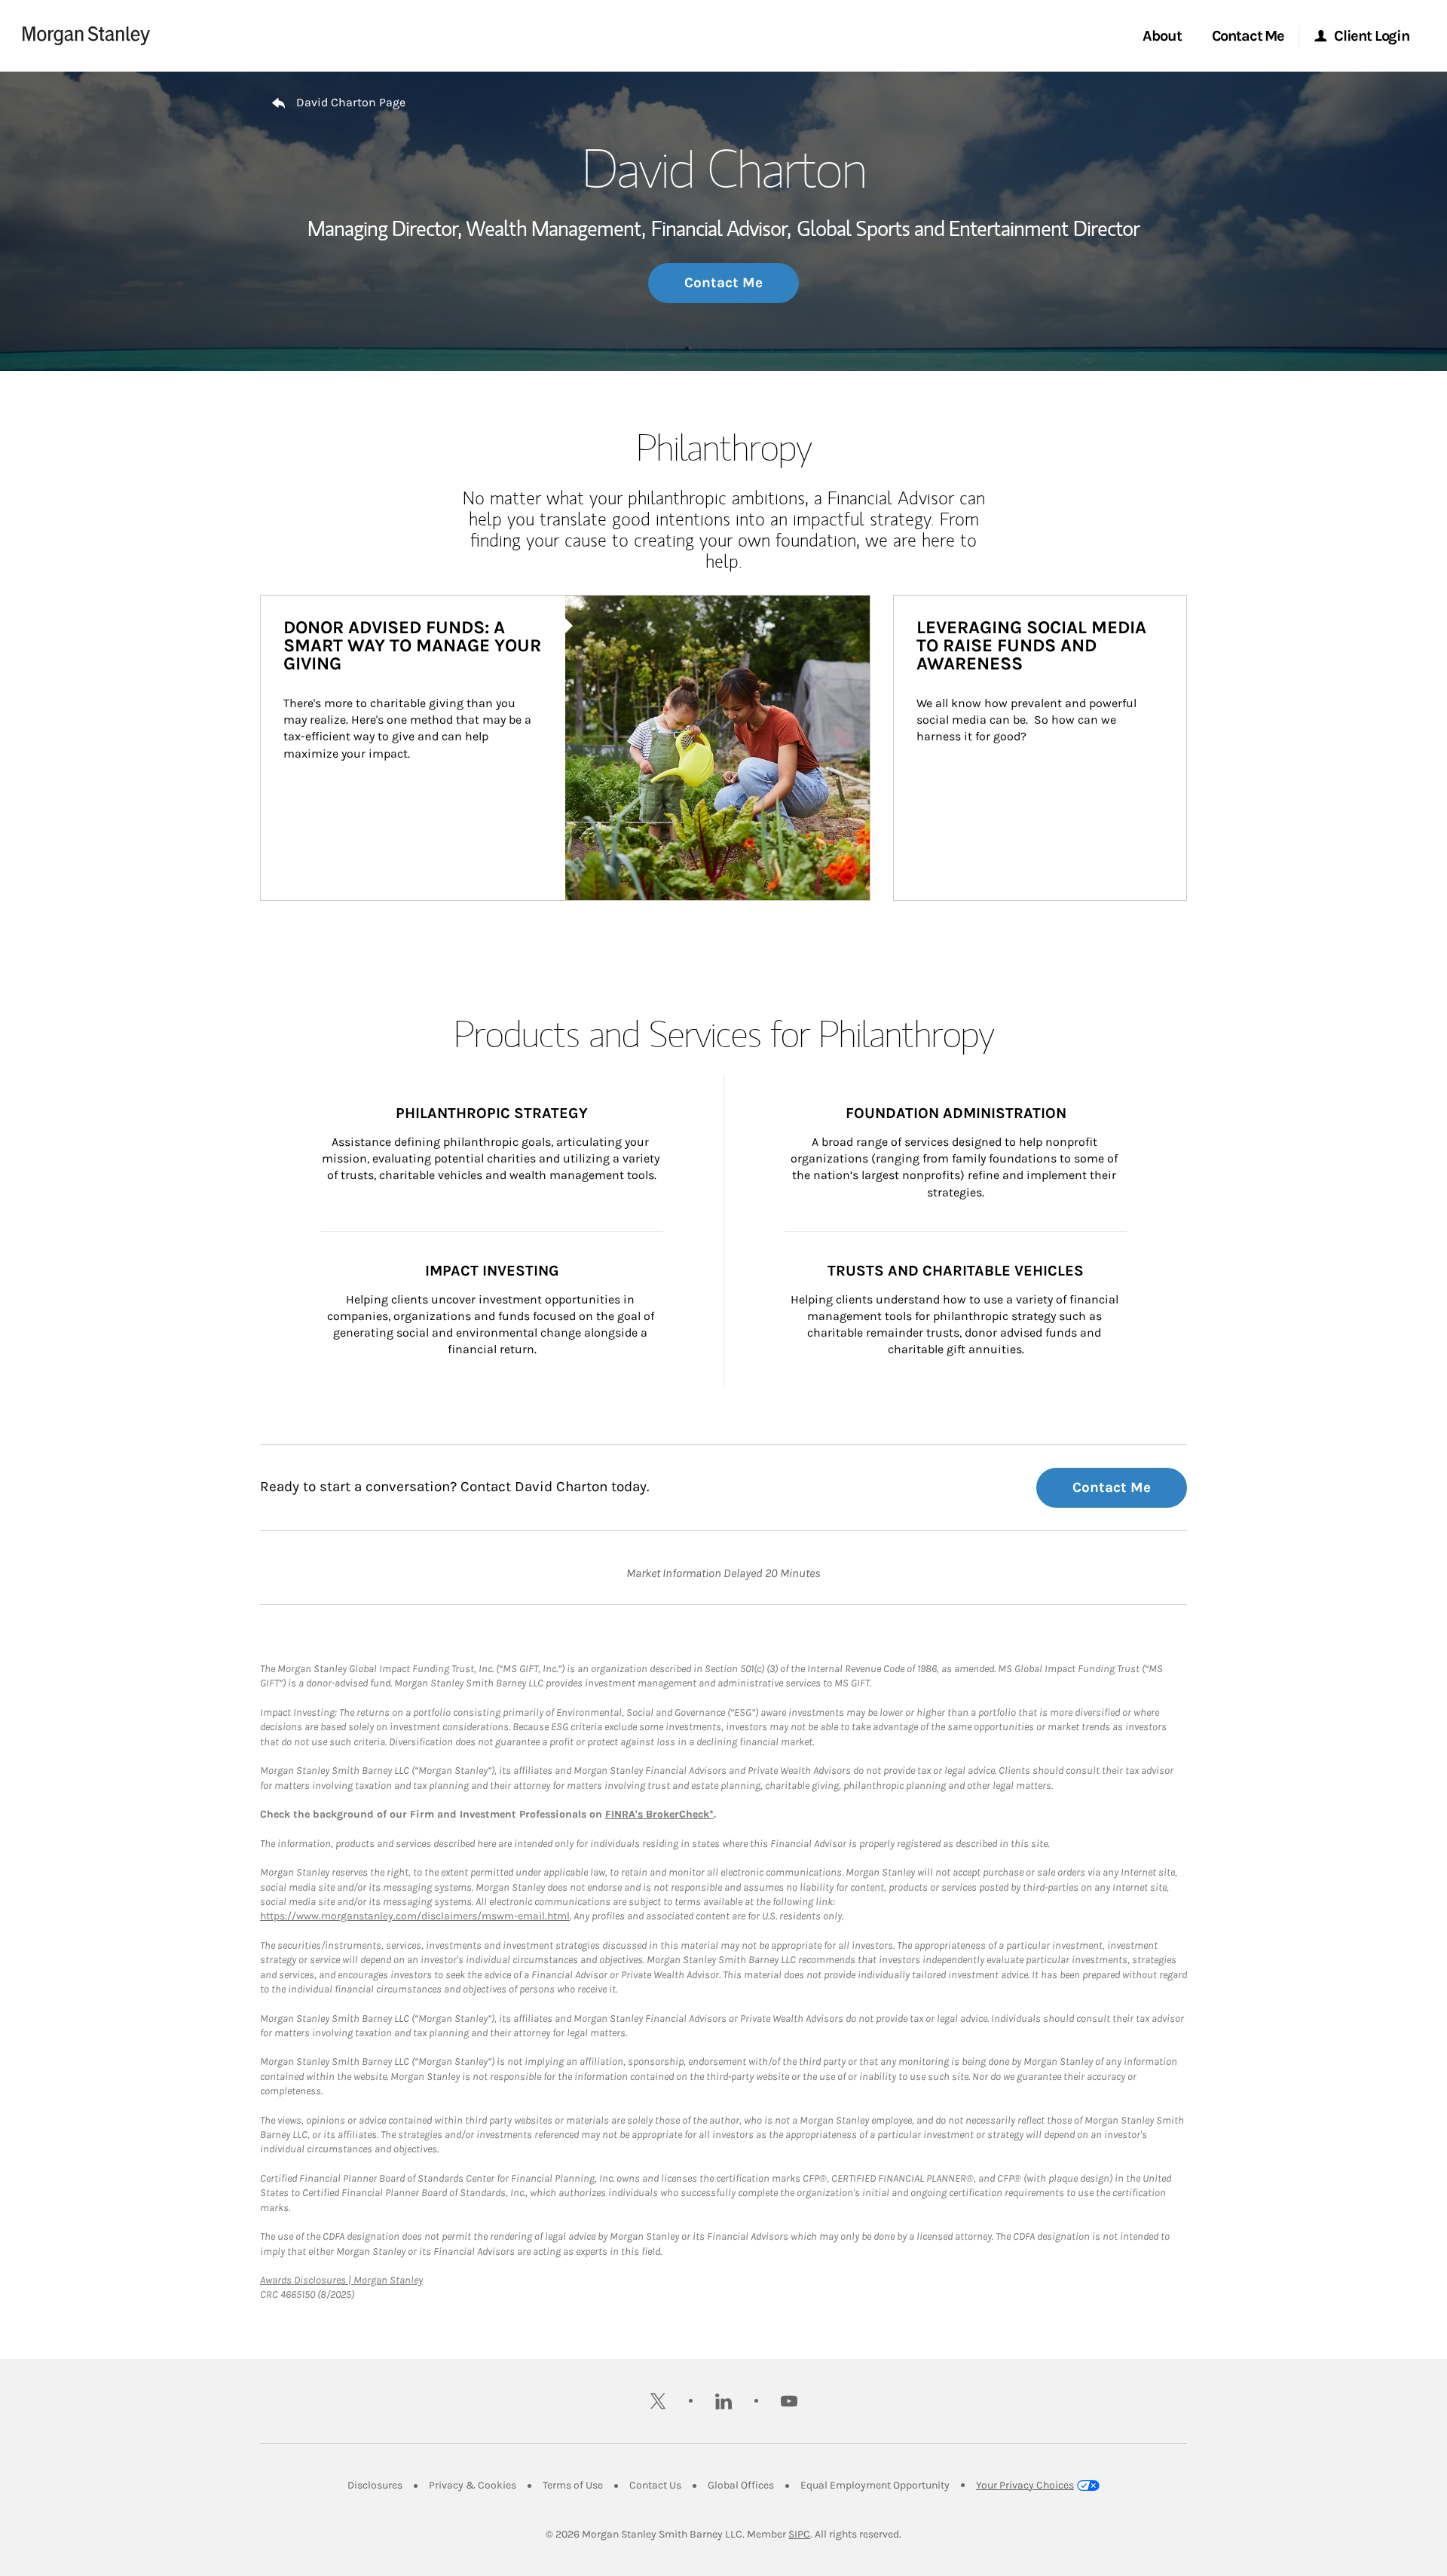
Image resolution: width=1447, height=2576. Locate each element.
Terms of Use (573, 2485)
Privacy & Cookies (473, 2485)
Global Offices (741, 2485)
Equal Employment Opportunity (875, 2485)
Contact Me (723, 283)
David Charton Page (351, 102)
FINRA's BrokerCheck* (659, 1814)
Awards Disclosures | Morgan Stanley (341, 2280)
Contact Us (655, 2485)
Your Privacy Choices (1025, 2485)
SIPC (799, 2534)
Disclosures (375, 2485)
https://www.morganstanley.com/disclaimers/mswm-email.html (415, 1916)
